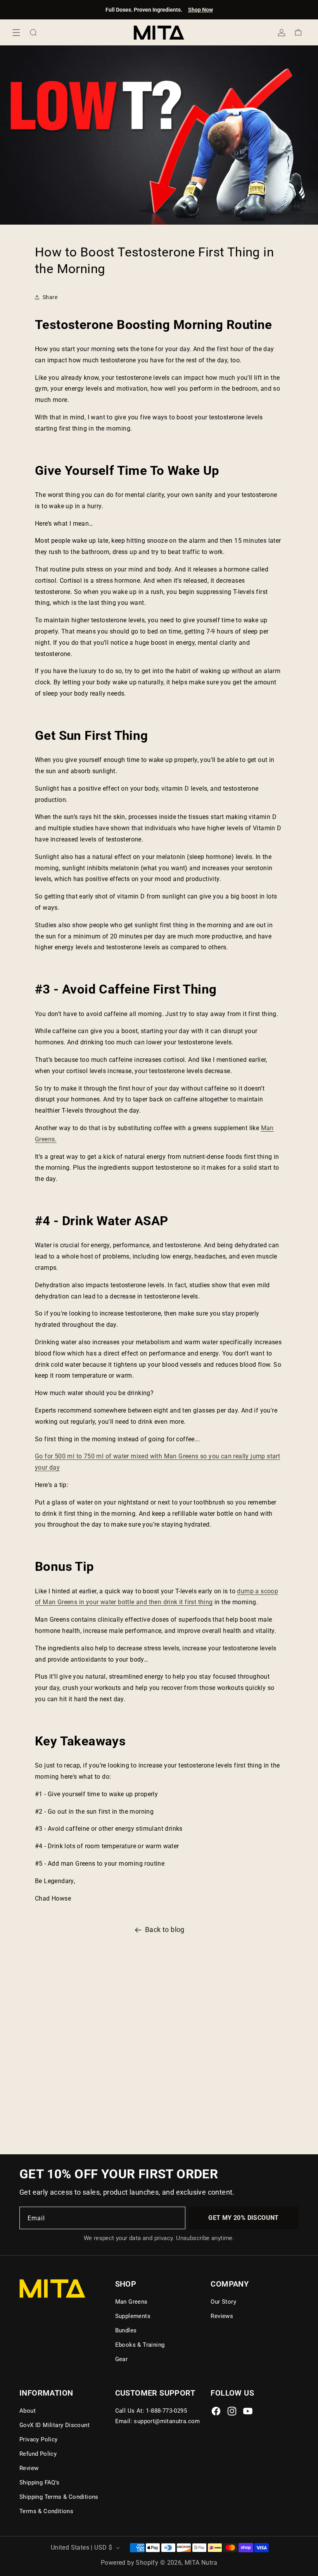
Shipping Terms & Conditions (59, 2497)
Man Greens (131, 2302)
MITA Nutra (201, 2563)
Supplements (133, 2316)
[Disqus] (159, 2046)
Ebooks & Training (140, 2345)
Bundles (126, 2330)
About (28, 2411)
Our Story (223, 2302)
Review (29, 2468)
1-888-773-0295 (166, 2411)
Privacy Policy (39, 2439)
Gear (122, 2359)
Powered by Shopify (130, 2563)
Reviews (222, 2316)
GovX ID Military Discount (54, 2425)
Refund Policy (38, 2454)
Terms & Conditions (46, 2511)
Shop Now (200, 10)
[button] (16, 33)
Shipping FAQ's (40, 2483)
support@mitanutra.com (167, 2421)
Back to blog (165, 1929)
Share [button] (50, 297)
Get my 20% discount (244, 2218)
